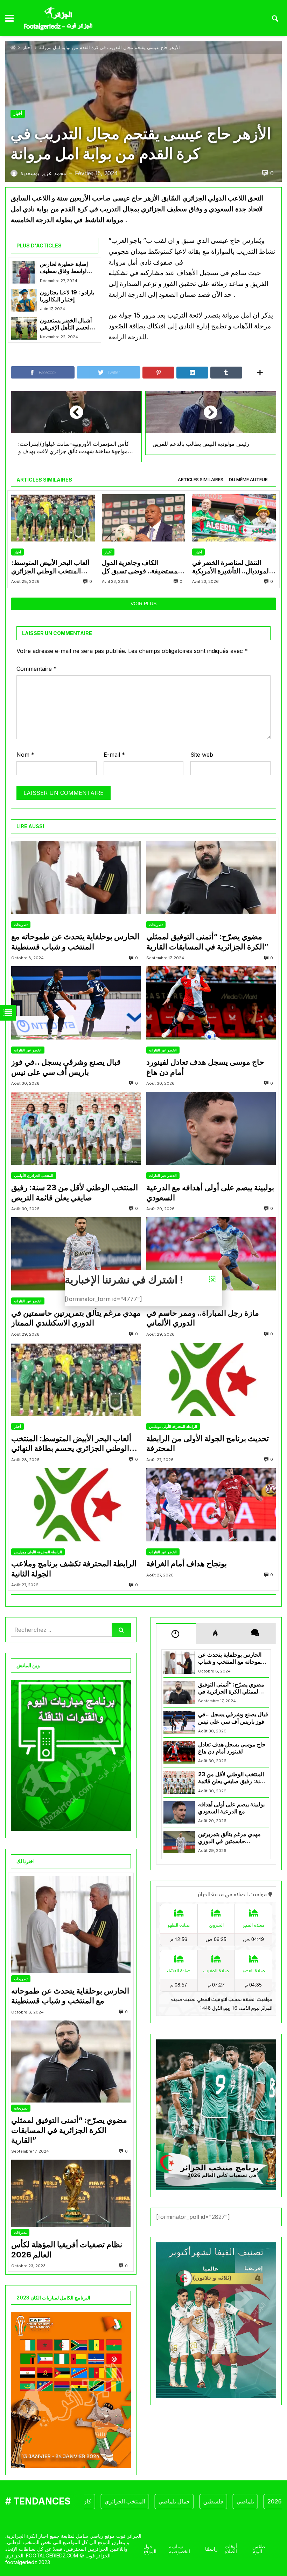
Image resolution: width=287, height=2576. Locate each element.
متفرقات (20, 2233)
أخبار (27, 47)
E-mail (114, 755)
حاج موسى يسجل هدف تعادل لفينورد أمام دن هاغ (205, 1067)
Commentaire (37, 669)
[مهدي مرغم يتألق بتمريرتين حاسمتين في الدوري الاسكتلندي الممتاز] (76, 1254)
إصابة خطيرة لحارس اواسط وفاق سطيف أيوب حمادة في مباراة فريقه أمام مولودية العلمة (65, 268)
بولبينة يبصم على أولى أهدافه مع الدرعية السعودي (210, 1192)
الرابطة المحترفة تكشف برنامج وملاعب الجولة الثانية (74, 1569)
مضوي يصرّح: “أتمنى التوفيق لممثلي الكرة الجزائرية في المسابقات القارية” (207, 942)
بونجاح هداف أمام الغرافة (187, 1563)
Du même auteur (248, 480)
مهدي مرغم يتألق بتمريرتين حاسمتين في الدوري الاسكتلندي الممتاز (76, 1318)
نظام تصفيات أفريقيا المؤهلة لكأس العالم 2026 (67, 2250)
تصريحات (21, 925)
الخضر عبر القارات (28, 1050)
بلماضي (211, 2501)
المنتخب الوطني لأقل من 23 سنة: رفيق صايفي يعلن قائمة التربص (75, 1192)
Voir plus (143, 604)
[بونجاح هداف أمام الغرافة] (211, 1505)
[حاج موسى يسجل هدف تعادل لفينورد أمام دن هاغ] (211, 1003)
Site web (202, 755)
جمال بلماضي (140, 2501)
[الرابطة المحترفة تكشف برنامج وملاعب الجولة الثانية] (76, 1505)
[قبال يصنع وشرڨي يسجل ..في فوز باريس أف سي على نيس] (76, 1003)
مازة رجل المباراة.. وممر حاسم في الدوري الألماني (203, 1318)
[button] (213, 1280)
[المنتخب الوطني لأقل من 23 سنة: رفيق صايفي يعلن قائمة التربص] (76, 1128)
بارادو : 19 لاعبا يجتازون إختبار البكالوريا (67, 296)
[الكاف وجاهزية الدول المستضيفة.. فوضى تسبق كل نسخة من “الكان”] (144, 518)
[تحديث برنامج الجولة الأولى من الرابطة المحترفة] (211, 1379)
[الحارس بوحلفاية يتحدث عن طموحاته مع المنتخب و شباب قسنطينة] (76, 877)
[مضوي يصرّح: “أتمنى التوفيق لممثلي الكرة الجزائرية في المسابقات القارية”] (211, 877)
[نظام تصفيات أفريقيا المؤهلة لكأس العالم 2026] (71, 2193)
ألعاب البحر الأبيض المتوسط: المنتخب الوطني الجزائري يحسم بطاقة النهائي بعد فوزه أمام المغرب (50, 567)
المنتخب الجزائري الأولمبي (34, 1175)
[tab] (201, 480)
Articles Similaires (201, 480)
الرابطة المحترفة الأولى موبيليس (173, 1426)
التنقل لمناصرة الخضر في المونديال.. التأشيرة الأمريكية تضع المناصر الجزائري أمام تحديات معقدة (231, 567)
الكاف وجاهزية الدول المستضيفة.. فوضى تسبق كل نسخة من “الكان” (142, 567)
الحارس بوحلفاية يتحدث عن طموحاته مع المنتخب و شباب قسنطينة (75, 942)
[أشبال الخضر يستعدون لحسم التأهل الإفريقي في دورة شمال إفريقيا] (24, 328)
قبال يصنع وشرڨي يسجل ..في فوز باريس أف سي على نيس (66, 1067)
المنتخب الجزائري (91, 2501)
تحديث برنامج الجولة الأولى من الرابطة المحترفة (208, 1443)
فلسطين (179, 2501)
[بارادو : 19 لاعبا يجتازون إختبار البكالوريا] (24, 300)
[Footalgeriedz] (58, 19)
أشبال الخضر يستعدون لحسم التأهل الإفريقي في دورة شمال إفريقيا (66, 324)
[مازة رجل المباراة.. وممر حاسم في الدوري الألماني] (211, 1254)
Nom (25, 755)
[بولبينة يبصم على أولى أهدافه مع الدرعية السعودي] (211, 1128)
